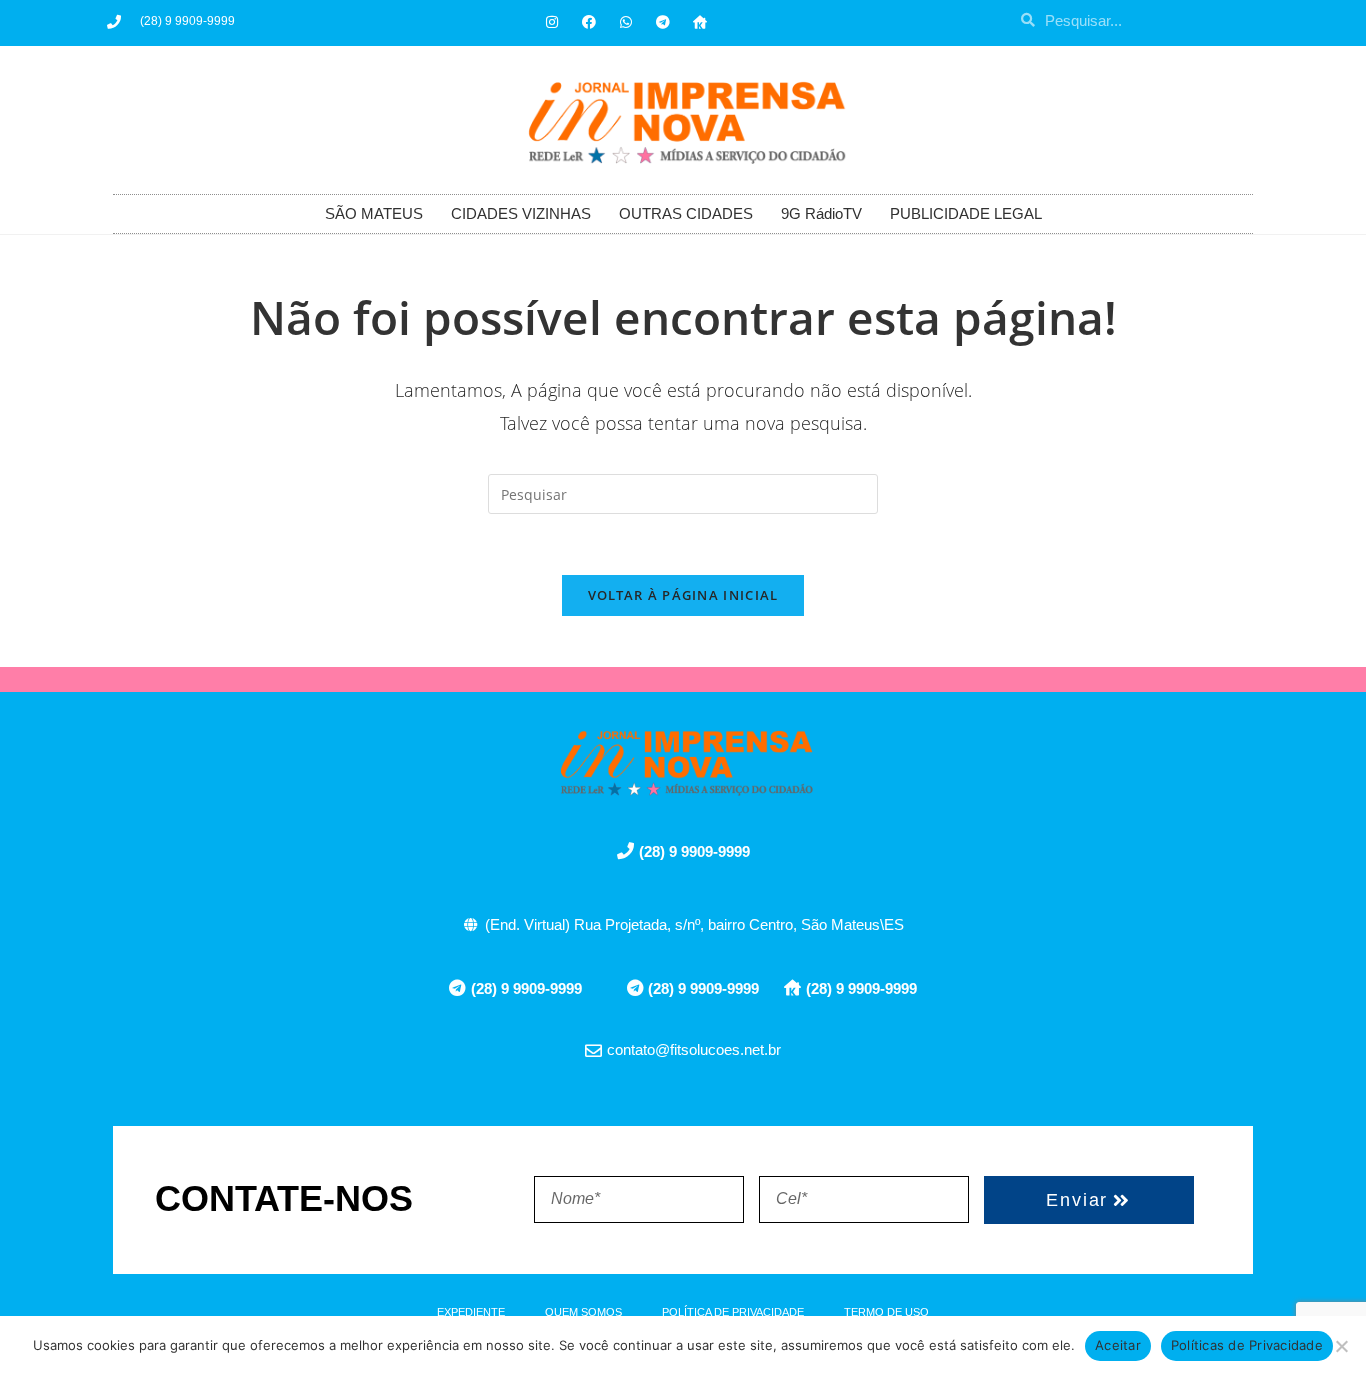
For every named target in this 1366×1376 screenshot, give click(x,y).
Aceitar (1118, 1345)
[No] (1341, 1346)
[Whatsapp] (626, 22)
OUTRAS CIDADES (686, 213)
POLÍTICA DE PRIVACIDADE (733, 1312)
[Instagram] (552, 22)
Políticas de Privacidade (1247, 1345)
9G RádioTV (821, 213)
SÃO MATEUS (374, 213)
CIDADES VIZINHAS (521, 213)
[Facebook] (589, 22)
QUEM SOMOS (583, 1312)
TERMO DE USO (886, 1312)
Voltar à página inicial (683, 595)
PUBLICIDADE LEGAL (966, 213)
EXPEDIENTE (471, 1312)
